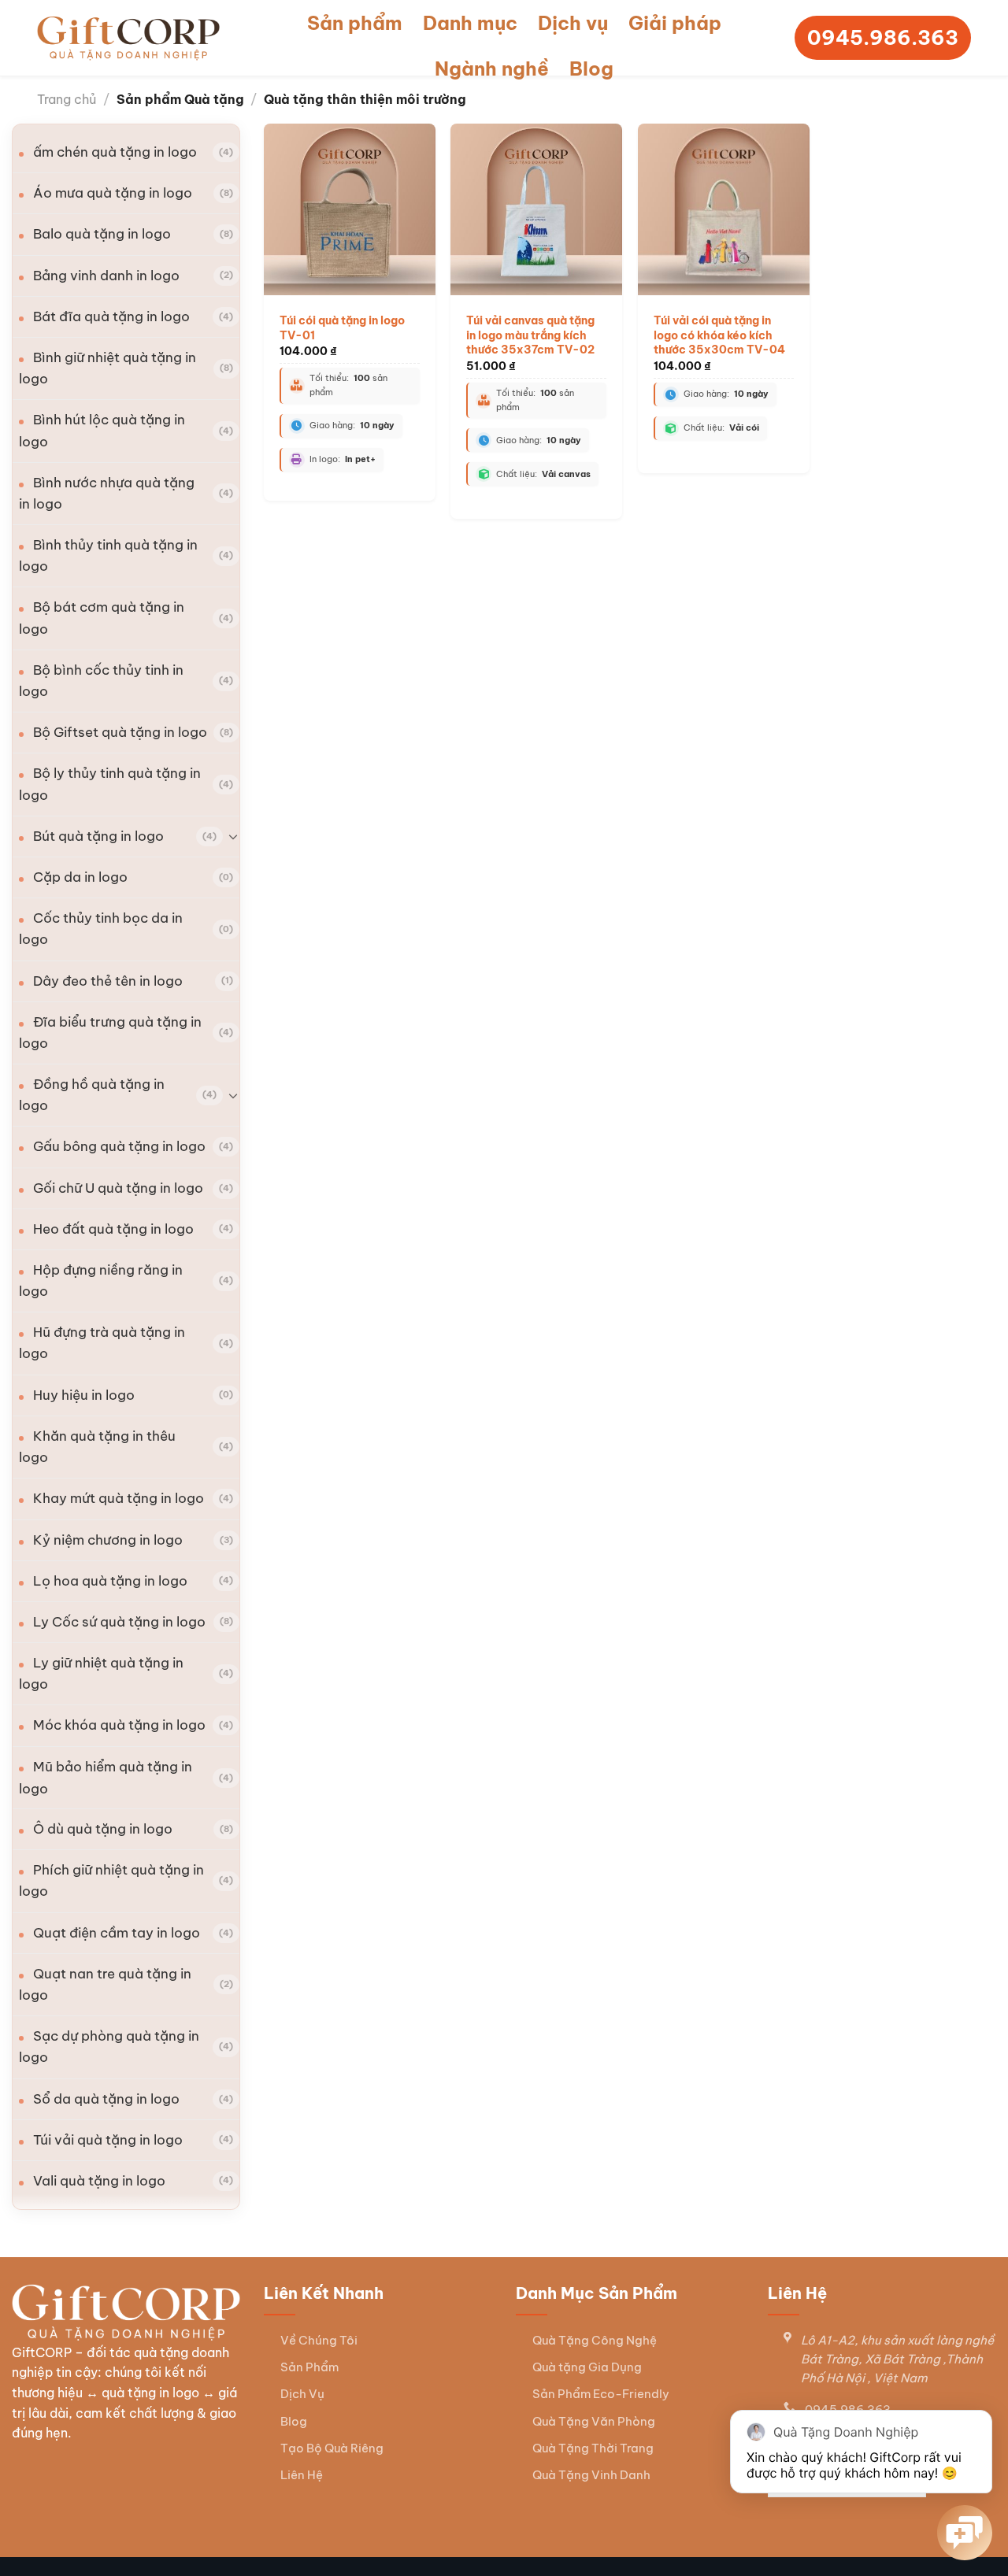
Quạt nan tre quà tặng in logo (105, 1984)
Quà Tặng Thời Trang (593, 2448)
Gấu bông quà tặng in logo (119, 1146)
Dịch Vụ (302, 2394)
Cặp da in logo (80, 877)
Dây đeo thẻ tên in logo (108, 981)
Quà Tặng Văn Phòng (594, 2421)
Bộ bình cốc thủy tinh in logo (101, 681)
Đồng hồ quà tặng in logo (92, 1095)
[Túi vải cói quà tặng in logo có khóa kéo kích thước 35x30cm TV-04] (724, 209)
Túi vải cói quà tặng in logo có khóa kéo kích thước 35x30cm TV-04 (719, 335)
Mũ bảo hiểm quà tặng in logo (106, 1777)
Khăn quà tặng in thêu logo (97, 1447)
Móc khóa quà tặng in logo (119, 1725)
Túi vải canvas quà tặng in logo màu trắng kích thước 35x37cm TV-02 (530, 335)
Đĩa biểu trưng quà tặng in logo (110, 1033)
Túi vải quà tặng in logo (108, 2140)
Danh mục (470, 23)
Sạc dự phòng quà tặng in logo (109, 2047)
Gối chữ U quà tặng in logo (118, 1188)
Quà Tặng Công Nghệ (595, 2340)
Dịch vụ (573, 23)
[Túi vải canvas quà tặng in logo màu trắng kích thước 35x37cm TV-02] (536, 209)
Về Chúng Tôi (319, 2340)
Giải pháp (675, 23)
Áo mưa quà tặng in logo (113, 193)
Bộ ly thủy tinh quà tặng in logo (110, 784)
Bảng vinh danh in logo (106, 276)
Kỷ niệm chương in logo (108, 1540)
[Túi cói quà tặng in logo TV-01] (350, 209)
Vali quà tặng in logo (99, 2181)
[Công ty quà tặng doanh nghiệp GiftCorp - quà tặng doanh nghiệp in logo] (128, 38)
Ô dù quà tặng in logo (103, 1829)
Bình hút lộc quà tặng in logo (102, 430)
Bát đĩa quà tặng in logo (111, 316)
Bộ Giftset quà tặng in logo (120, 732)
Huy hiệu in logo (84, 1395)
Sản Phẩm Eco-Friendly (601, 2394)
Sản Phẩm (309, 2367)
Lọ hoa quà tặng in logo (110, 1581)
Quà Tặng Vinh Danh (591, 2475)
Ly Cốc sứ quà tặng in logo (119, 1622)
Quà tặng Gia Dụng (587, 2367)
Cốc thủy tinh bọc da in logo (101, 929)
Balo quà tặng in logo (102, 234)
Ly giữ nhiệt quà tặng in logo (101, 1673)
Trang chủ (67, 99)
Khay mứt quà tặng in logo (119, 1498)
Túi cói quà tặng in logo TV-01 (342, 328)
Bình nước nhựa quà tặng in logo (107, 493)
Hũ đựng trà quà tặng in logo (102, 1343)
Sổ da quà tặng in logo (106, 2099)
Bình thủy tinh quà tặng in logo (108, 555)
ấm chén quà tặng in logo (115, 152)
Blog (591, 68)
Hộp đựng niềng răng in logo (101, 1281)
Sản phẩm (355, 23)
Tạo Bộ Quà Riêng (332, 2448)
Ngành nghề (492, 68)
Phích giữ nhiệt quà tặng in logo (111, 1880)
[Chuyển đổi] (233, 836)
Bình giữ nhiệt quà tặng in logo (107, 368)
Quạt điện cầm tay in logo (117, 1933)
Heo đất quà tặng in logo (113, 1229)
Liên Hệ (302, 2475)
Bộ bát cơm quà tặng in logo (102, 618)
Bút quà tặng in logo (98, 836)
